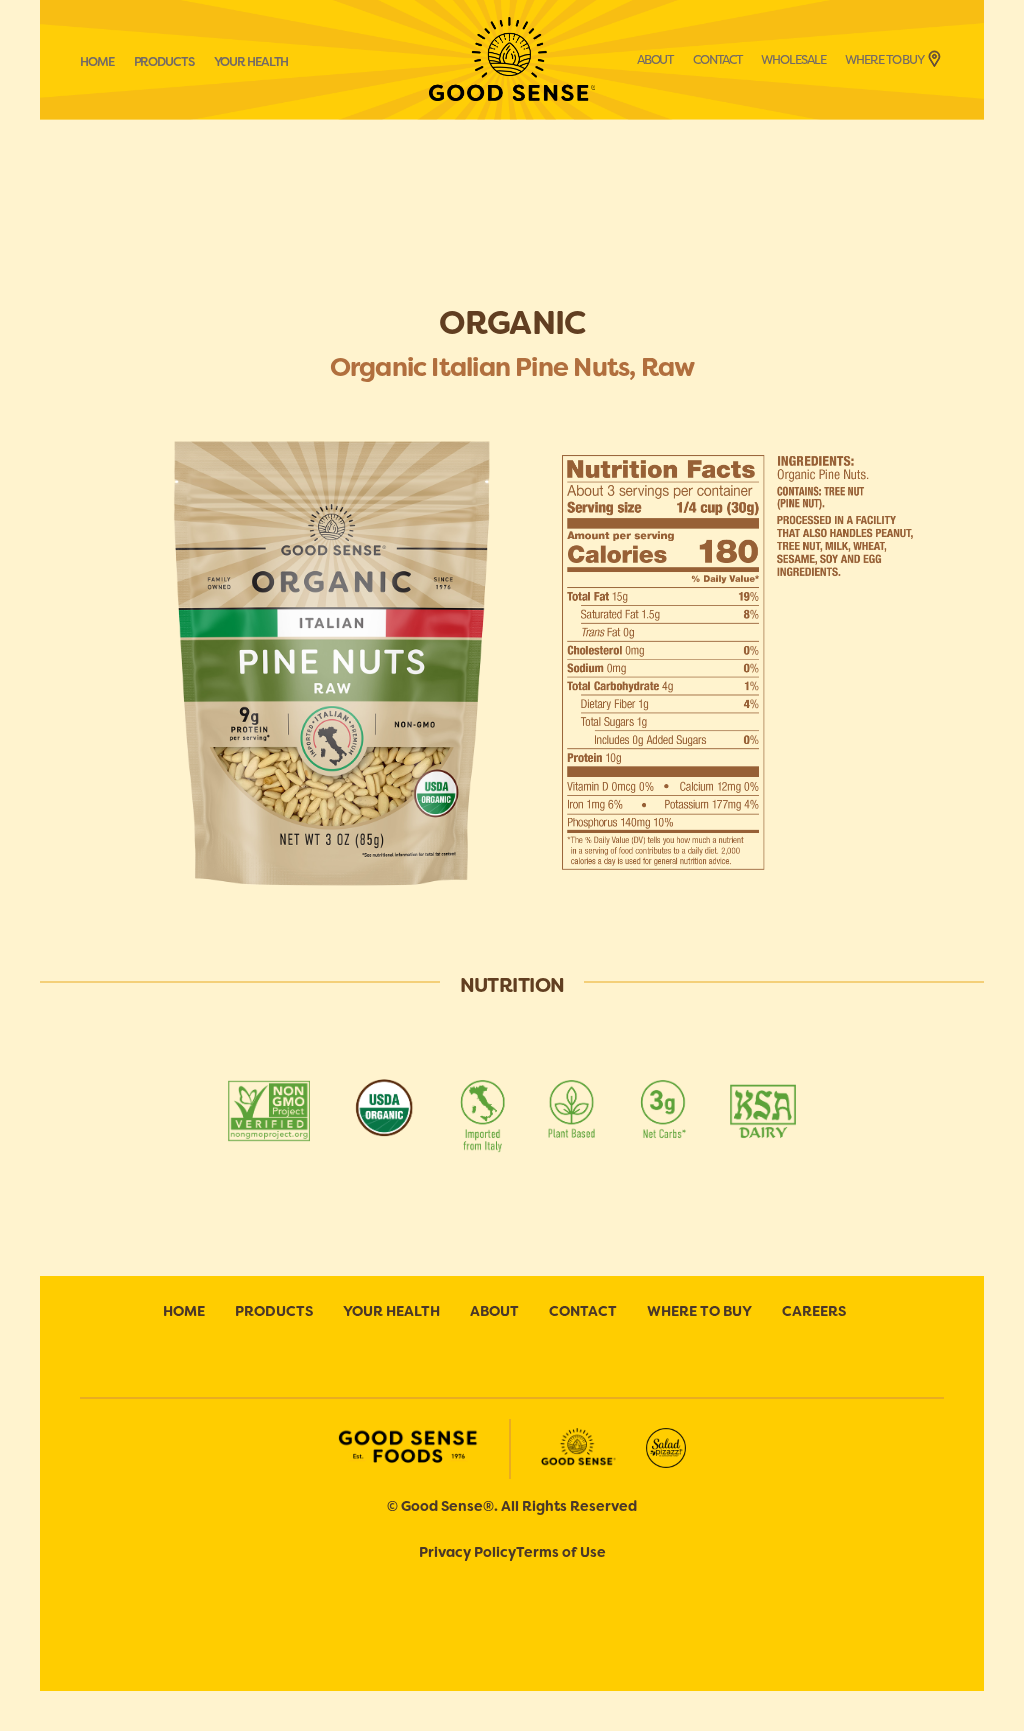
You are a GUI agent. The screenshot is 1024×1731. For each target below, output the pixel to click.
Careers (814, 1311)
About (655, 60)
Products (164, 62)
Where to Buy (884, 60)
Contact (717, 60)
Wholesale (793, 60)
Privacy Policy (467, 1552)
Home (97, 62)
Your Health (251, 62)
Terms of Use (561, 1552)
